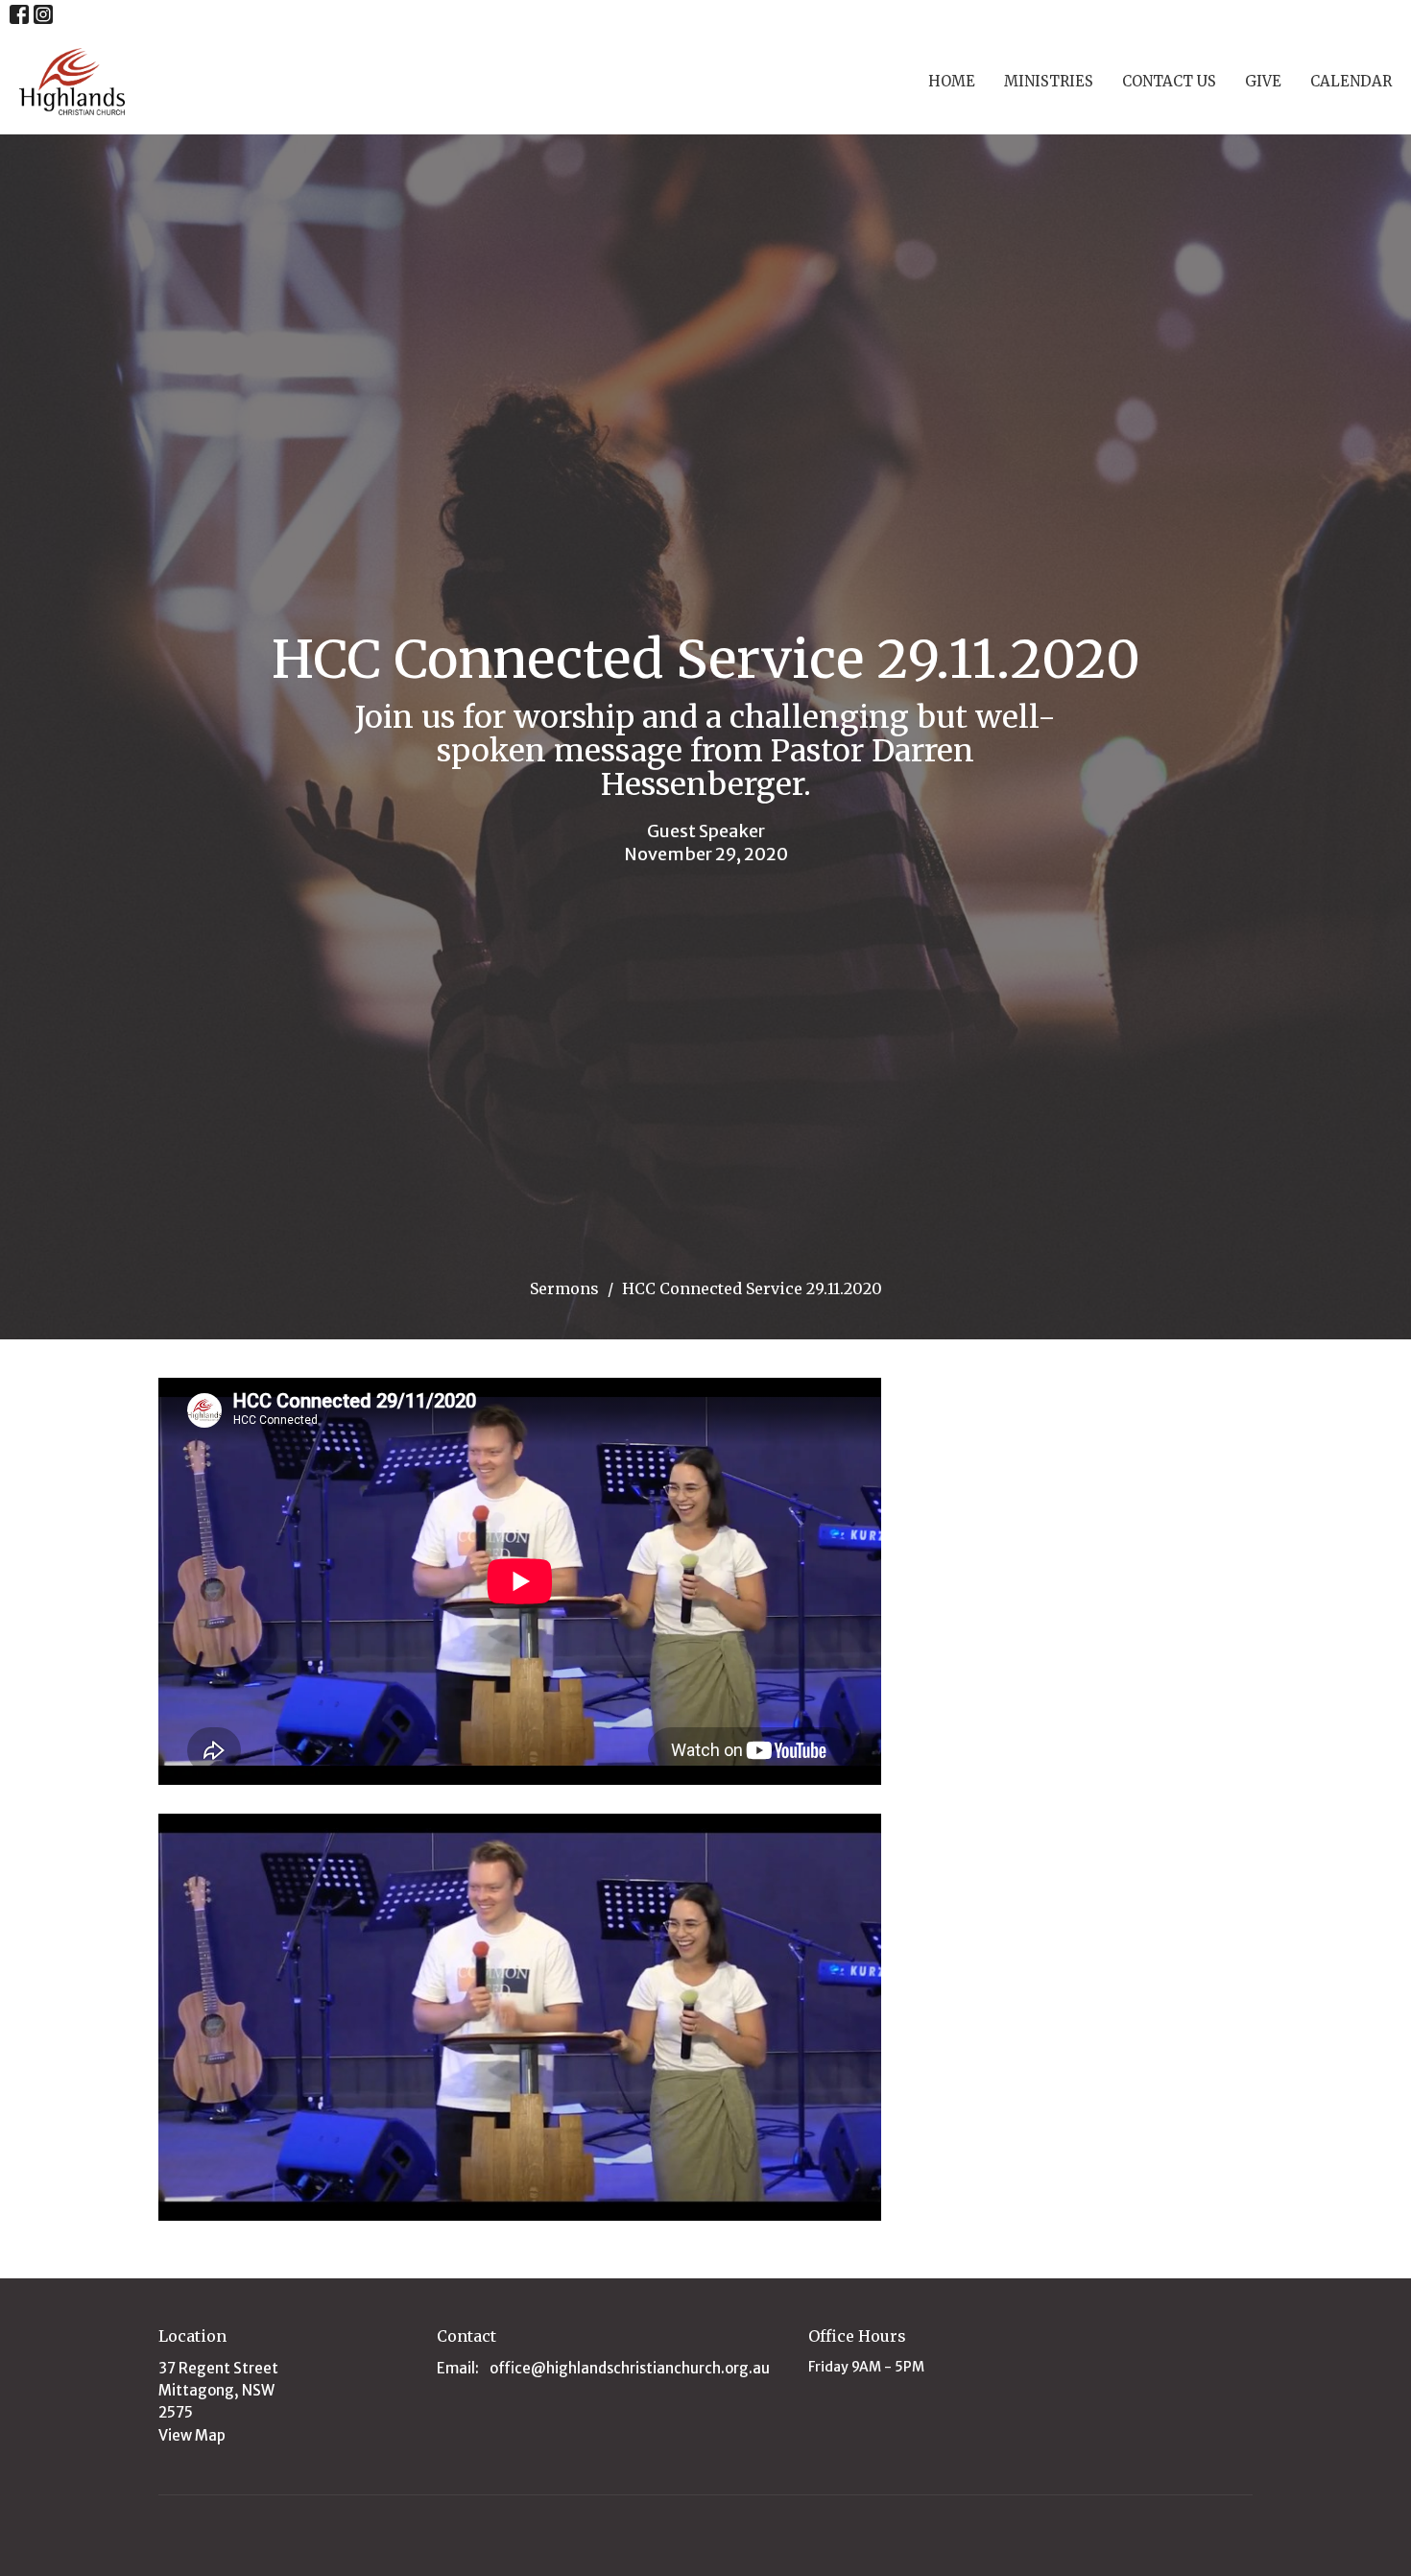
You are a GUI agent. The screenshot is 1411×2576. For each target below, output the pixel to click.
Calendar (1351, 81)
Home (952, 81)
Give (1263, 81)
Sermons (564, 1288)
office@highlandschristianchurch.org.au (630, 2368)
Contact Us (1169, 81)
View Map (192, 2435)
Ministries (1049, 81)
